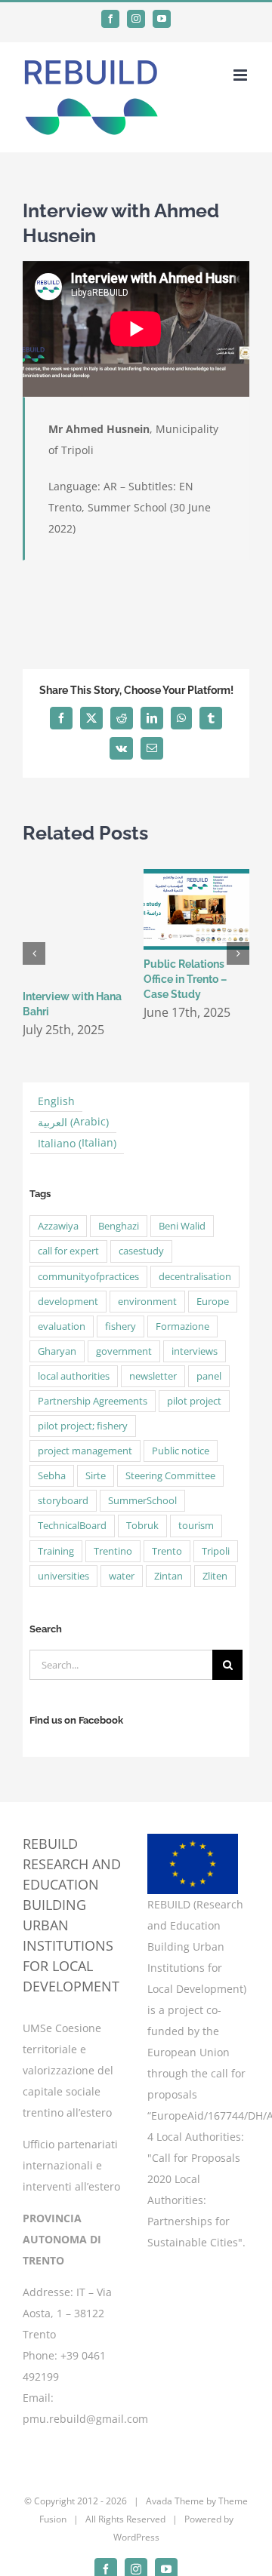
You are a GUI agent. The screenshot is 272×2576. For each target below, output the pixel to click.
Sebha (52, 1476)
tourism (196, 1526)
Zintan (168, 1576)
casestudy (141, 1251)
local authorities (74, 1376)
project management (85, 1451)
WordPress (136, 2537)
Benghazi (119, 1226)
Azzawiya (58, 1226)
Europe (213, 1302)
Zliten (215, 1576)
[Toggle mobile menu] (241, 75)
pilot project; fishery (83, 1426)
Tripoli (216, 1551)
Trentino (113, 1551)
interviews (195, 1351)
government (124, 1351)
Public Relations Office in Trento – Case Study (185, 979)
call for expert (68, 1251)
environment (147, 1302)
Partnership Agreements (93, 1401)
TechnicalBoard (72, 1526)
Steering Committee (170, 1476)
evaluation (62, 1326)
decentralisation (195, 1277)
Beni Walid (182, 1226)
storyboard (63, 1501)
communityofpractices (88, 1277)
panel (209, 1376)
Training (56, 1551)
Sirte (96, 1476)
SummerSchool (142, 1501)
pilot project (194, 1401)
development (68, 1302)
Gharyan (57, 1351)
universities (63, 1576)
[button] (34, 953)
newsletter (153, 1376)
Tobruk (142, 1526)
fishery (121, 1326)
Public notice (181, 1451)
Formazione (182, 1326)
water (122, 1576)
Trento (167, 1551)
